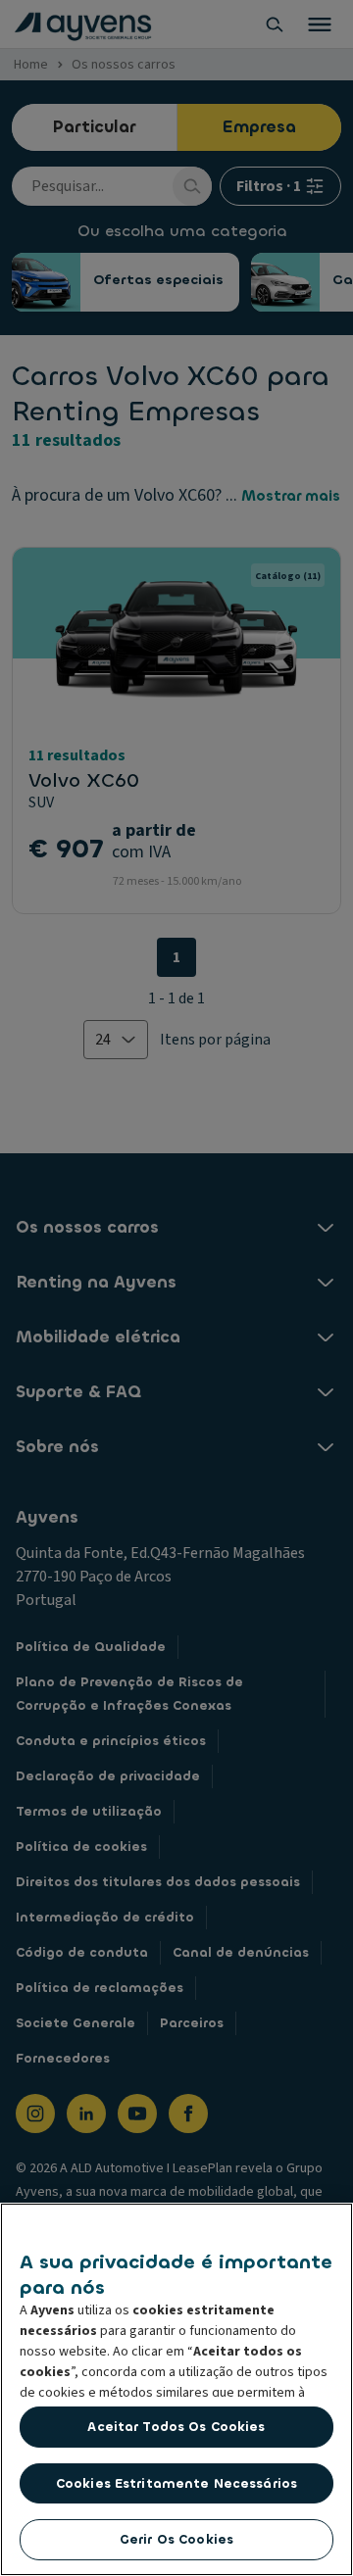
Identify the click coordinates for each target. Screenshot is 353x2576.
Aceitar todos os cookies (176, 2427)
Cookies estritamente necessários (176, 2483)
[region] (176, 2389)
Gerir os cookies (176, 2539)
